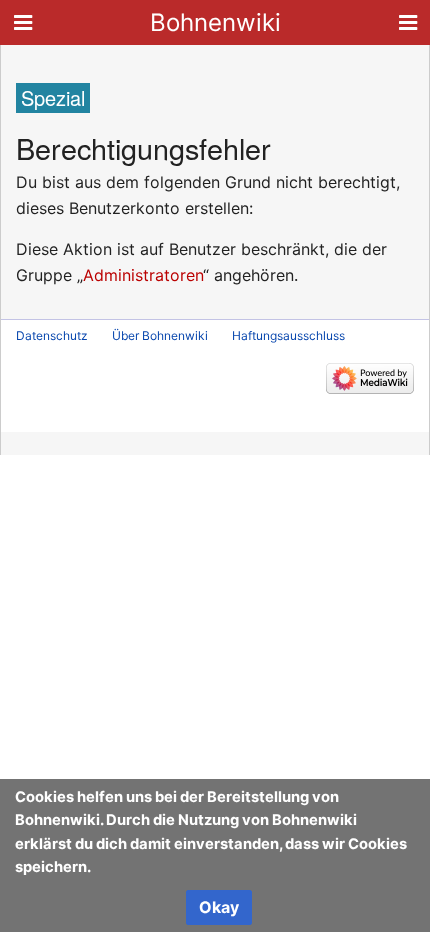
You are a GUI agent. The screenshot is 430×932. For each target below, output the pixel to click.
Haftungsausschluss (288, 335)
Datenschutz (52, 335)
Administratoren (143, 275)
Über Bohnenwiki (160, 335)
